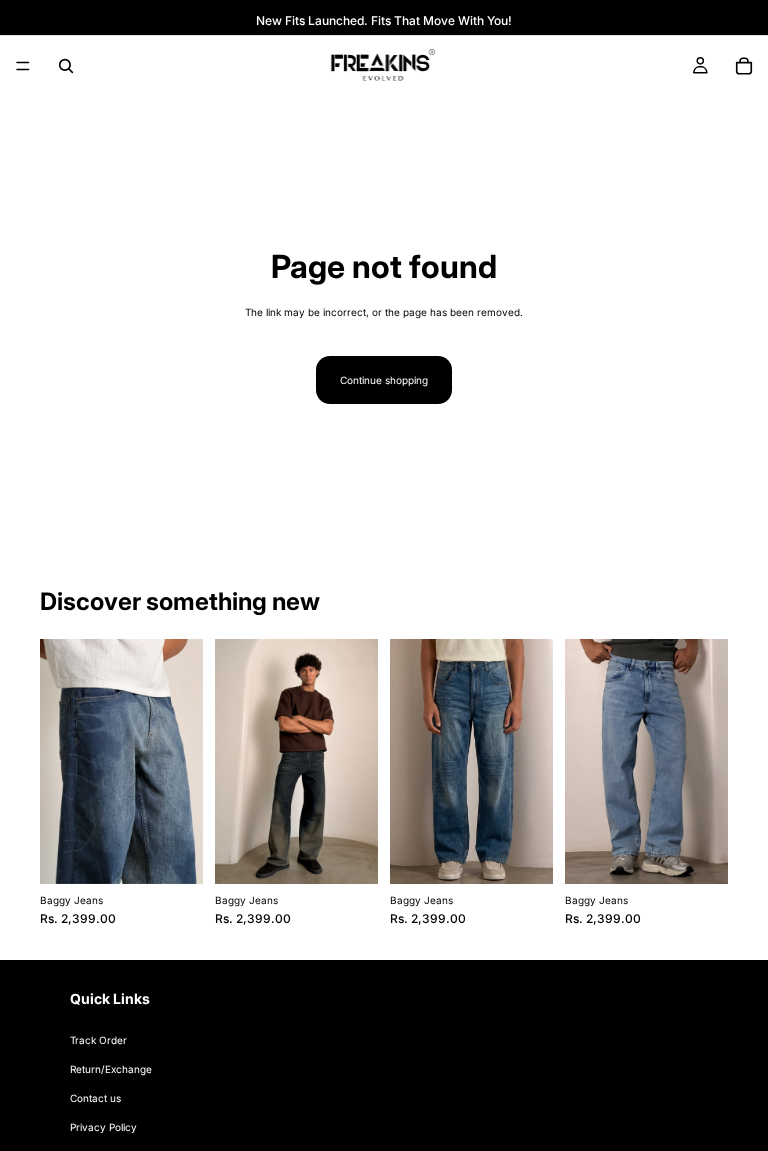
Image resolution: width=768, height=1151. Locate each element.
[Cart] (744, 66)
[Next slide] (181, 761)
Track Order (98, 1040)
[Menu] (23, 66)
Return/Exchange (111, 1069)
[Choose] (172, 853)
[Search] (66, 66)
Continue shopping (384, 380)
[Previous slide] (62, 761)
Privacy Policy (103, 1127)
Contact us (95, 1098)
